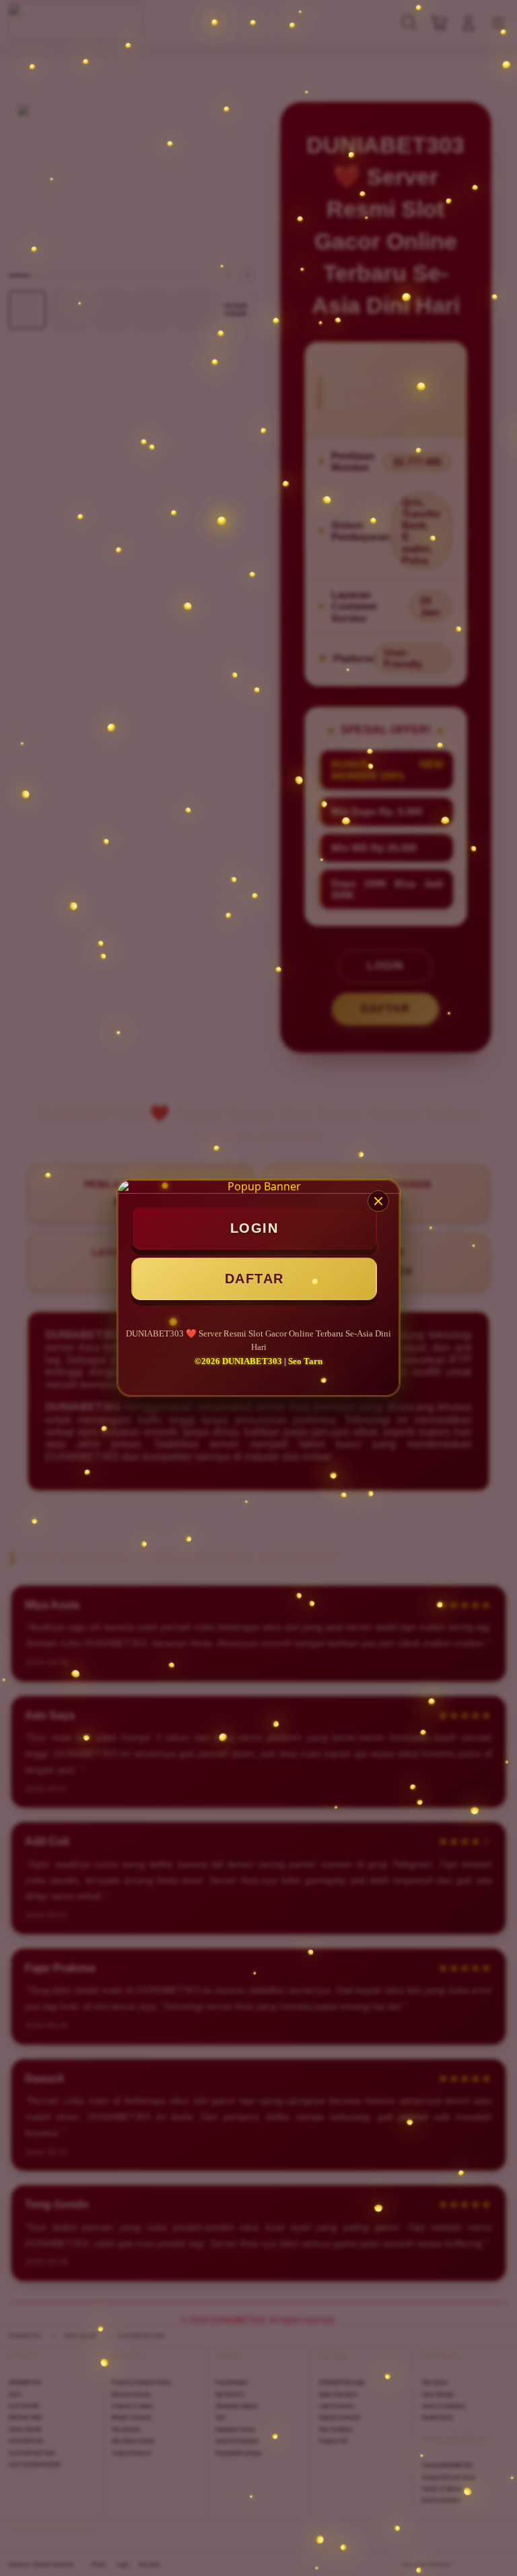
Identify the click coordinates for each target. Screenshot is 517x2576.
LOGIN (254, 1228)
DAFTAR (254, 1279)
